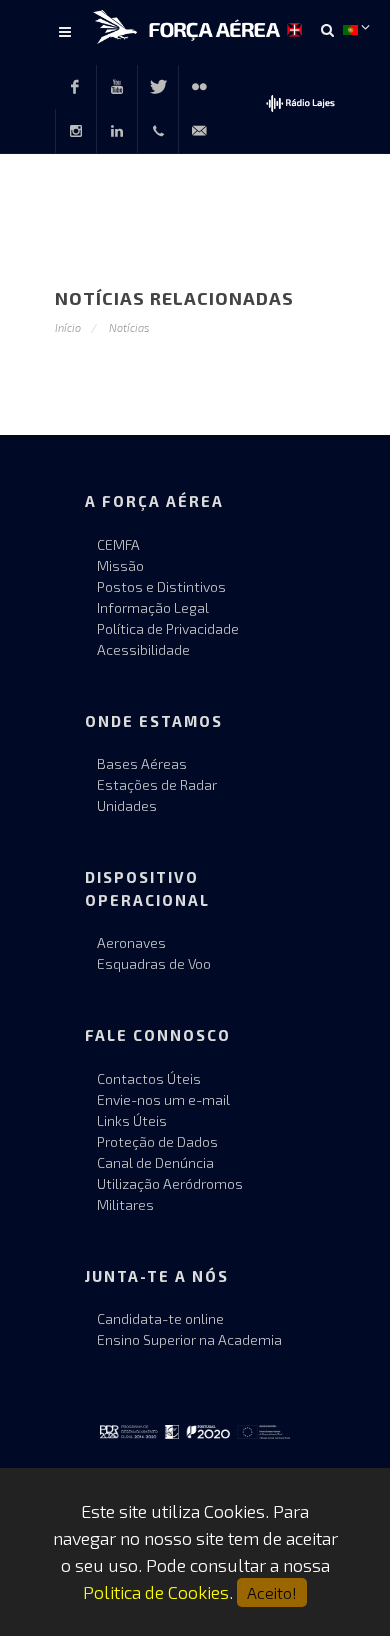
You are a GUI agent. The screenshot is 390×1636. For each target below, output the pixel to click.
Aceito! (272, 1592)
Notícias (129, 327)
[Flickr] (199, 87)
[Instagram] (76, 131)
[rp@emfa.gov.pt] (199, 131)
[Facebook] (75, 87)
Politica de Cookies (156, 1592)
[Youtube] (117, 87)
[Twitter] (158, 87)
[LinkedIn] (117, 131)
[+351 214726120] (158, 131)
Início (68, 327)
